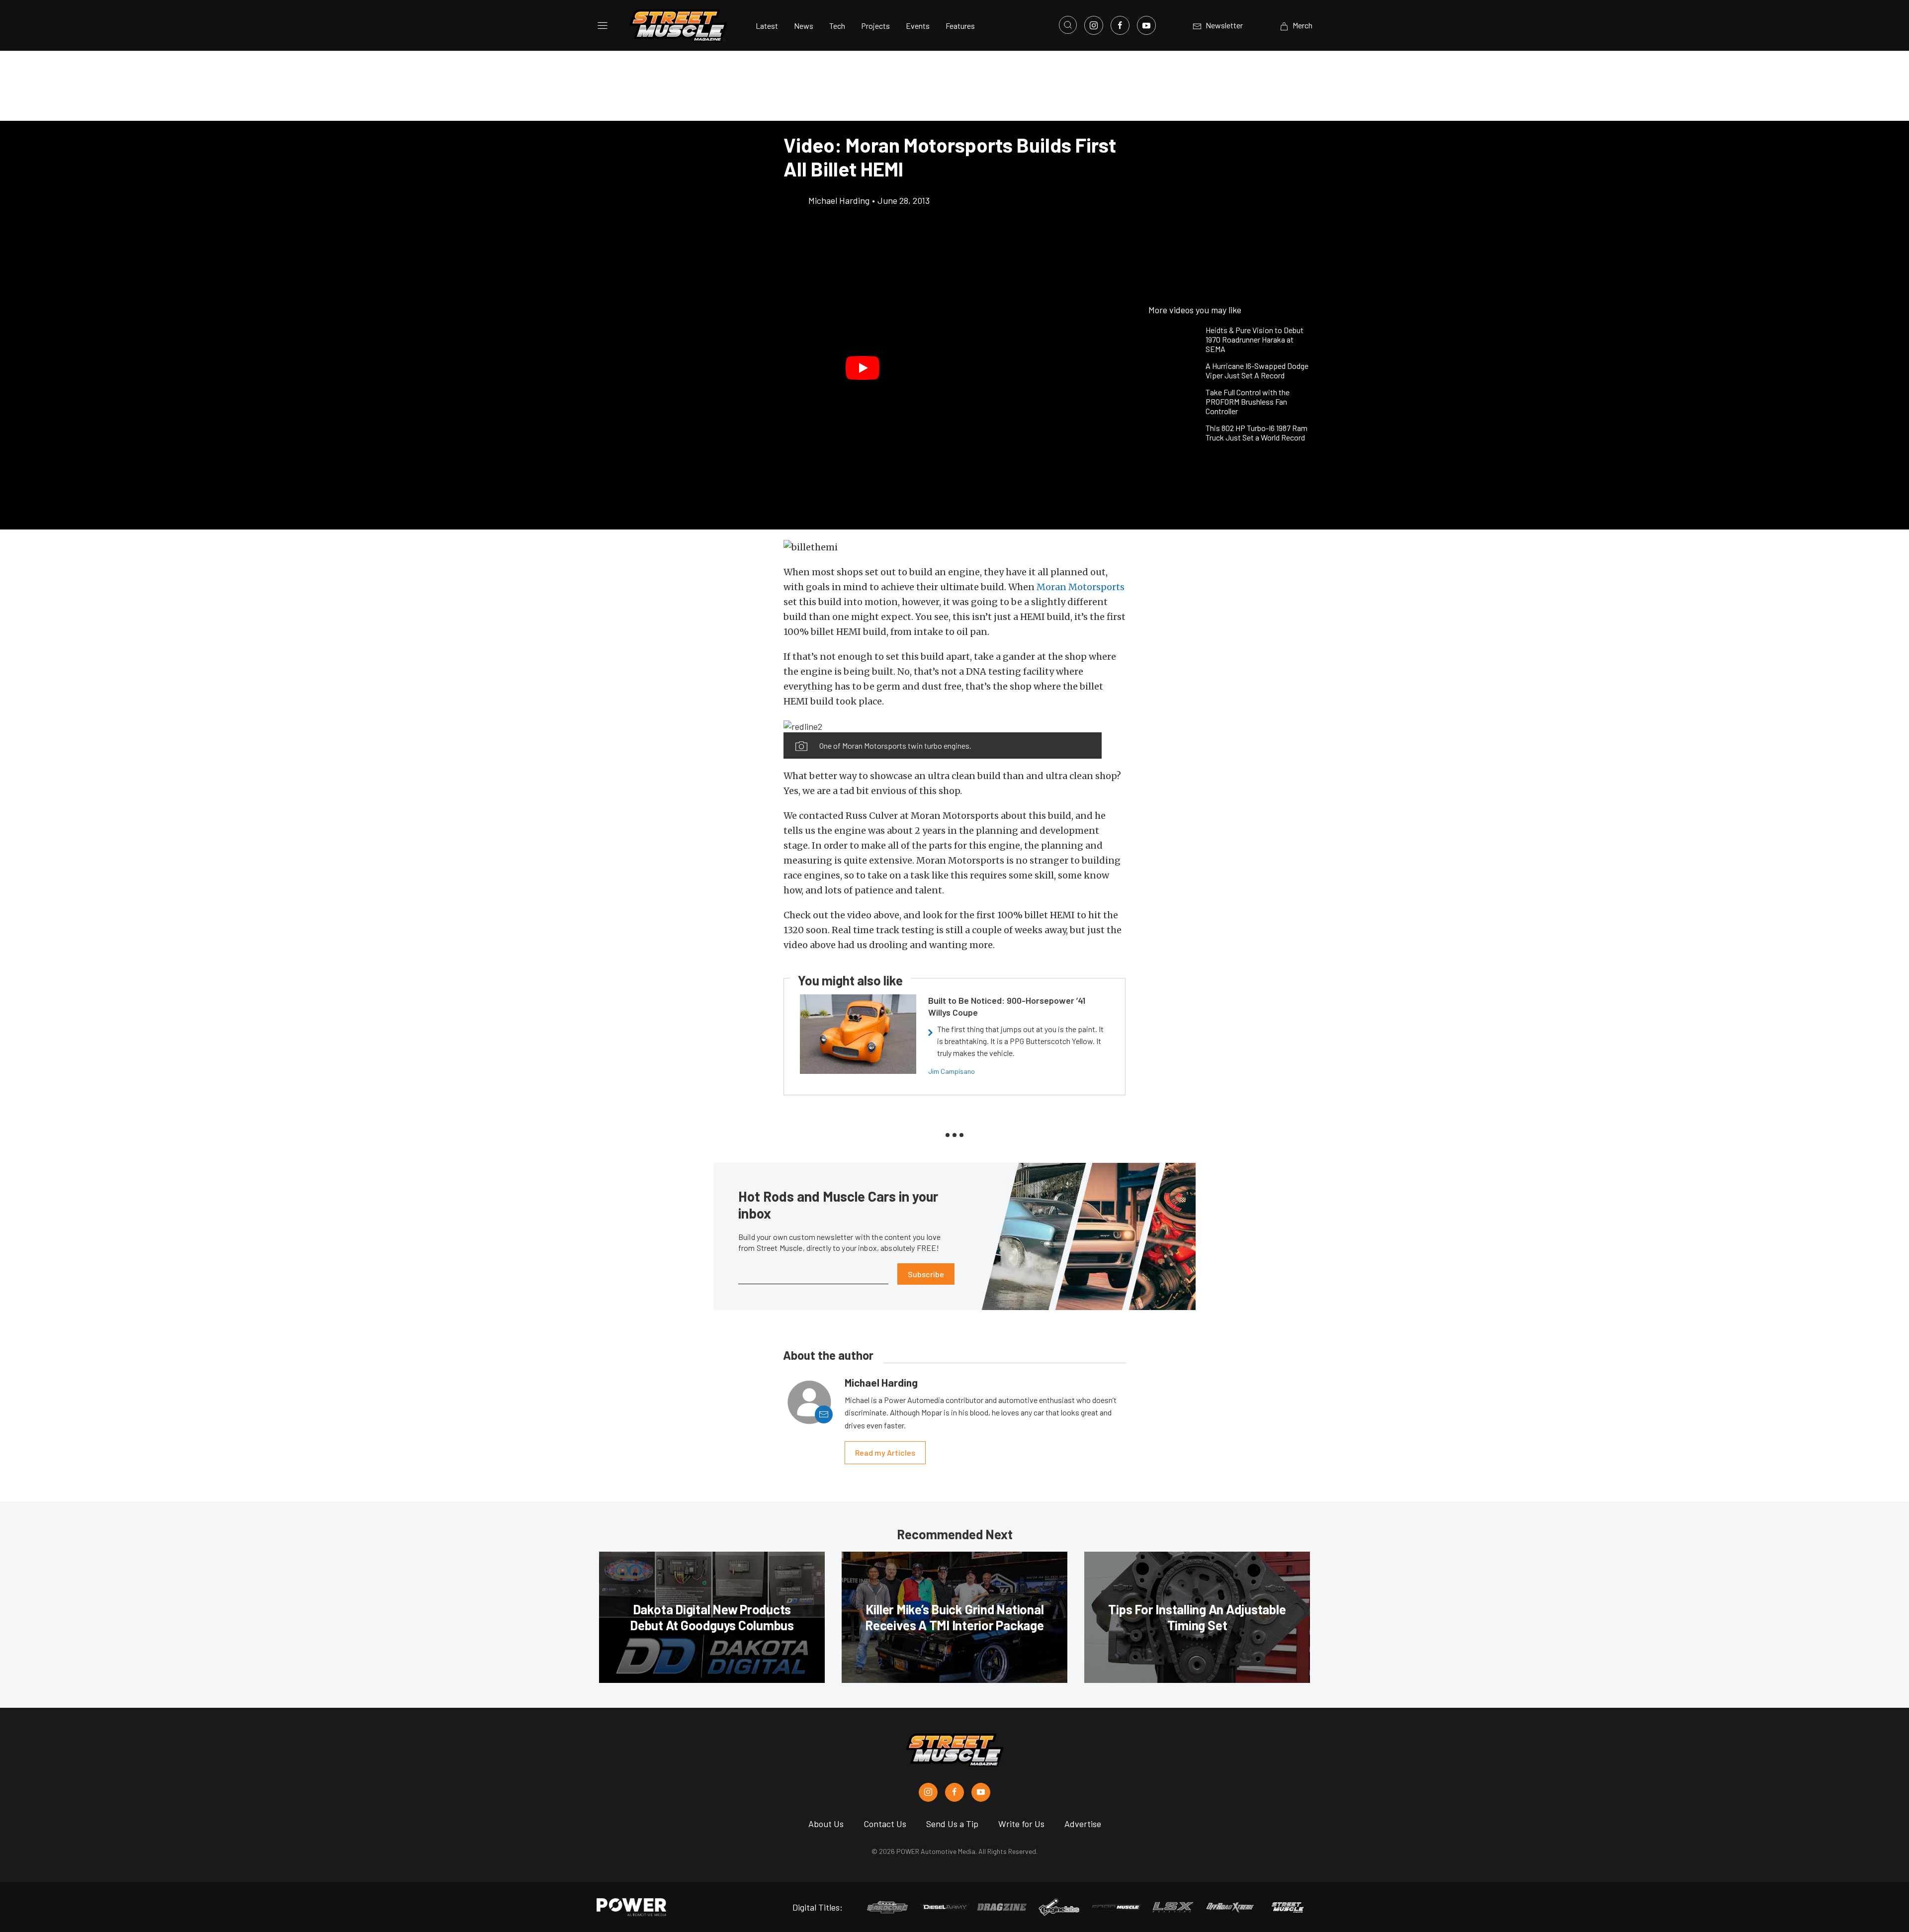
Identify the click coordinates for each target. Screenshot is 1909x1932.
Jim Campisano (952, 1071)
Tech (837, 26)
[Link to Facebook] (1120, 25)
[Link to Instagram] (1094, 25)
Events (918, 26)
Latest (767, 26)
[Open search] (1068, 25)
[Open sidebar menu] (603, 25)
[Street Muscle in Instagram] (928, 1792)
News (804, 26)
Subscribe (926, 1274)
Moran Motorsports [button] (1081, 587)
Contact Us (885, 1824)
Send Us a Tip (952, 1824)
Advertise (1083, 1824)
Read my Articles (885, 1452)
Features (960, 26)
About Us (826, 1824)
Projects (875, 26)
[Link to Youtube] (1146, 25)
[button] (863, 368)
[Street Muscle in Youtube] (981, 1792)
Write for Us (1021, 1824)
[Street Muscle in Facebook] (954, 1792)
